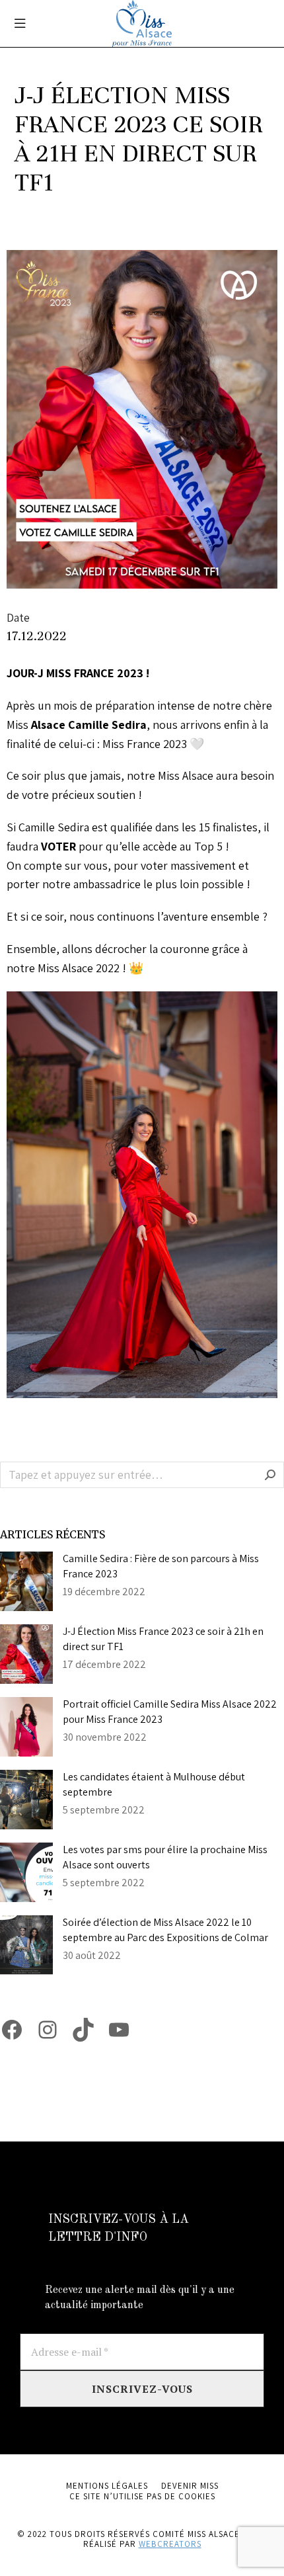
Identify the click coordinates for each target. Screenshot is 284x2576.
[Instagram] (48, 2030)
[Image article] (26, 1581)
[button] (20, 23)
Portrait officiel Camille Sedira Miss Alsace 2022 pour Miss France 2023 (170, 1711)
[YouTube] (119, 2030)
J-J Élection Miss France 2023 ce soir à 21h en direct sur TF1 (163, 1639)
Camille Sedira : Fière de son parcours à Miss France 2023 (161, 1566)
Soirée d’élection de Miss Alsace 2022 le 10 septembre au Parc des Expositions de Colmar (165, 1930)
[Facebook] (12, 2030)
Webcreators (170, 2544)
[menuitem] (107, 2486)
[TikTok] (83, 2030)
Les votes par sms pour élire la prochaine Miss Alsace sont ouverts (165, 1857)
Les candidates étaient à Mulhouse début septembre (154, 1784)
